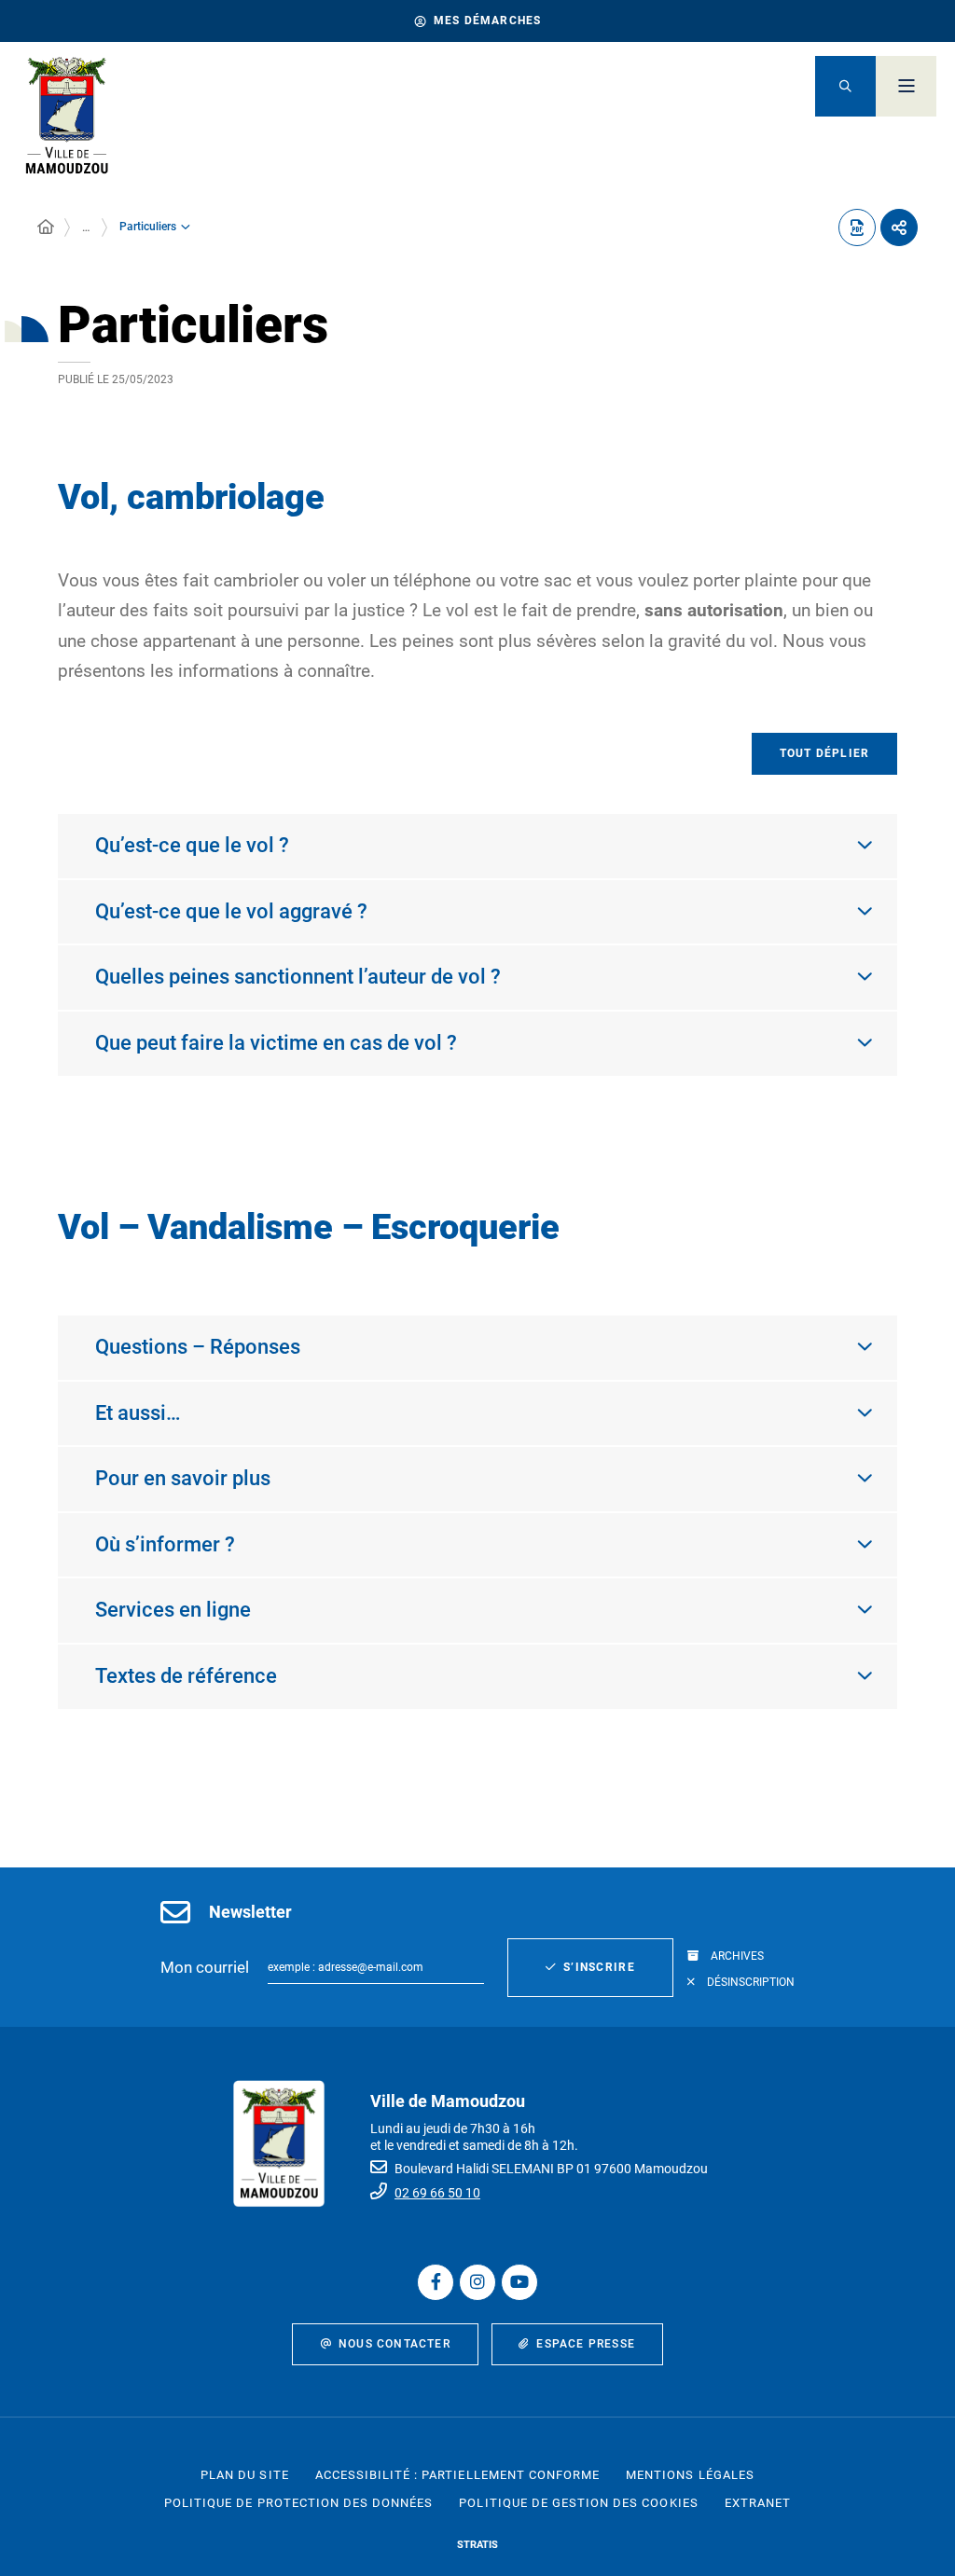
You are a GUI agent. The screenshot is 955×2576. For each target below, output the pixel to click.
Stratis (477, 2545)
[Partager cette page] (899, 227)
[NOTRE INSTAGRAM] (477, 2282)
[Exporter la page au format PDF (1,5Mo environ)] (857, 227)
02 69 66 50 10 (437, 2193)
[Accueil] (46, 227)
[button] (845, 86)
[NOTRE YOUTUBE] (519, 2282)
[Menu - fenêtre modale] (906, 86)
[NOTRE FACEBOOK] (436, 2282)
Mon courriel (205, 1967)
